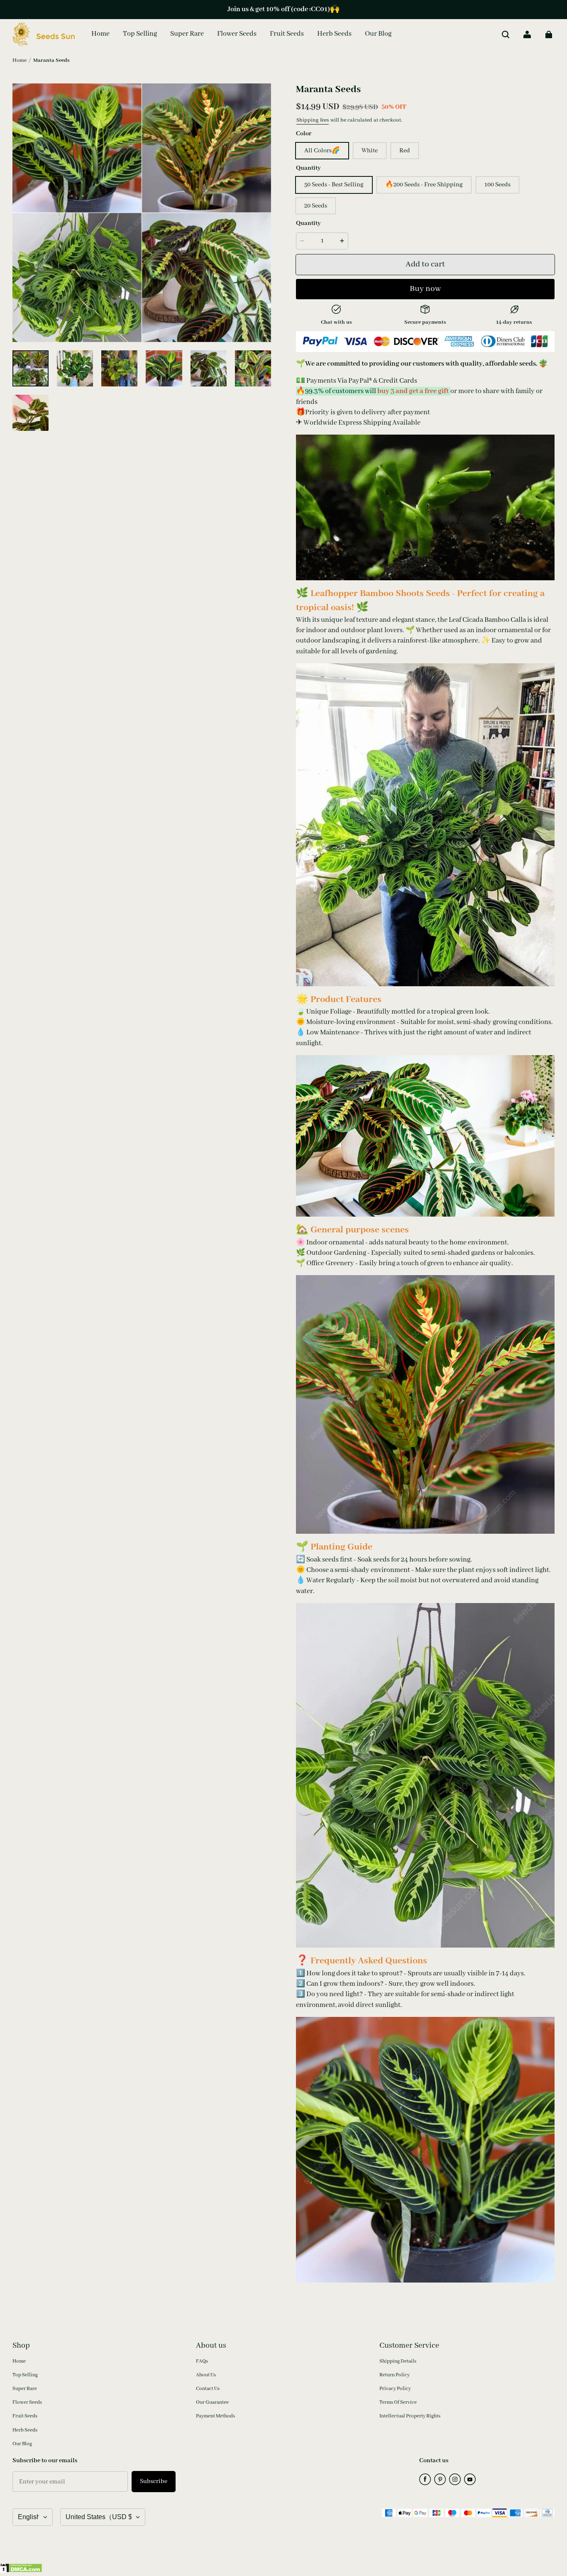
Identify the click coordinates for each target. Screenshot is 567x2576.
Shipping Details (398, 2361)
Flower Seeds (27, 2402)
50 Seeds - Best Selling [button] (334, 185)
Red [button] (405, 151)
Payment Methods (215, 2416)
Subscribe (154, 2481)
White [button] (370, 151)
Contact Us (208, 2389)
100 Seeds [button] (497, 185)
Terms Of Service (398, 2402)
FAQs (202, 2361)
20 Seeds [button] (316, 206)
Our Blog (22, 2444)
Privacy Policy (395, 2389)
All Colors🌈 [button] (322, 151)
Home (20, 60)
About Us (206, 2375)
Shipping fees (313, 120)
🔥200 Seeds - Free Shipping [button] (424, 185)
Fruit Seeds (25, 2416)
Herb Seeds (25, 2430)
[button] (506, 34)
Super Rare (25, 2389)
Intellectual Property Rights (410, 2416)
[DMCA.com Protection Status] (21, 2571)
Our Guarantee (212, 2402)
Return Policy (395, 2375)
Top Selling (25, 2375)
